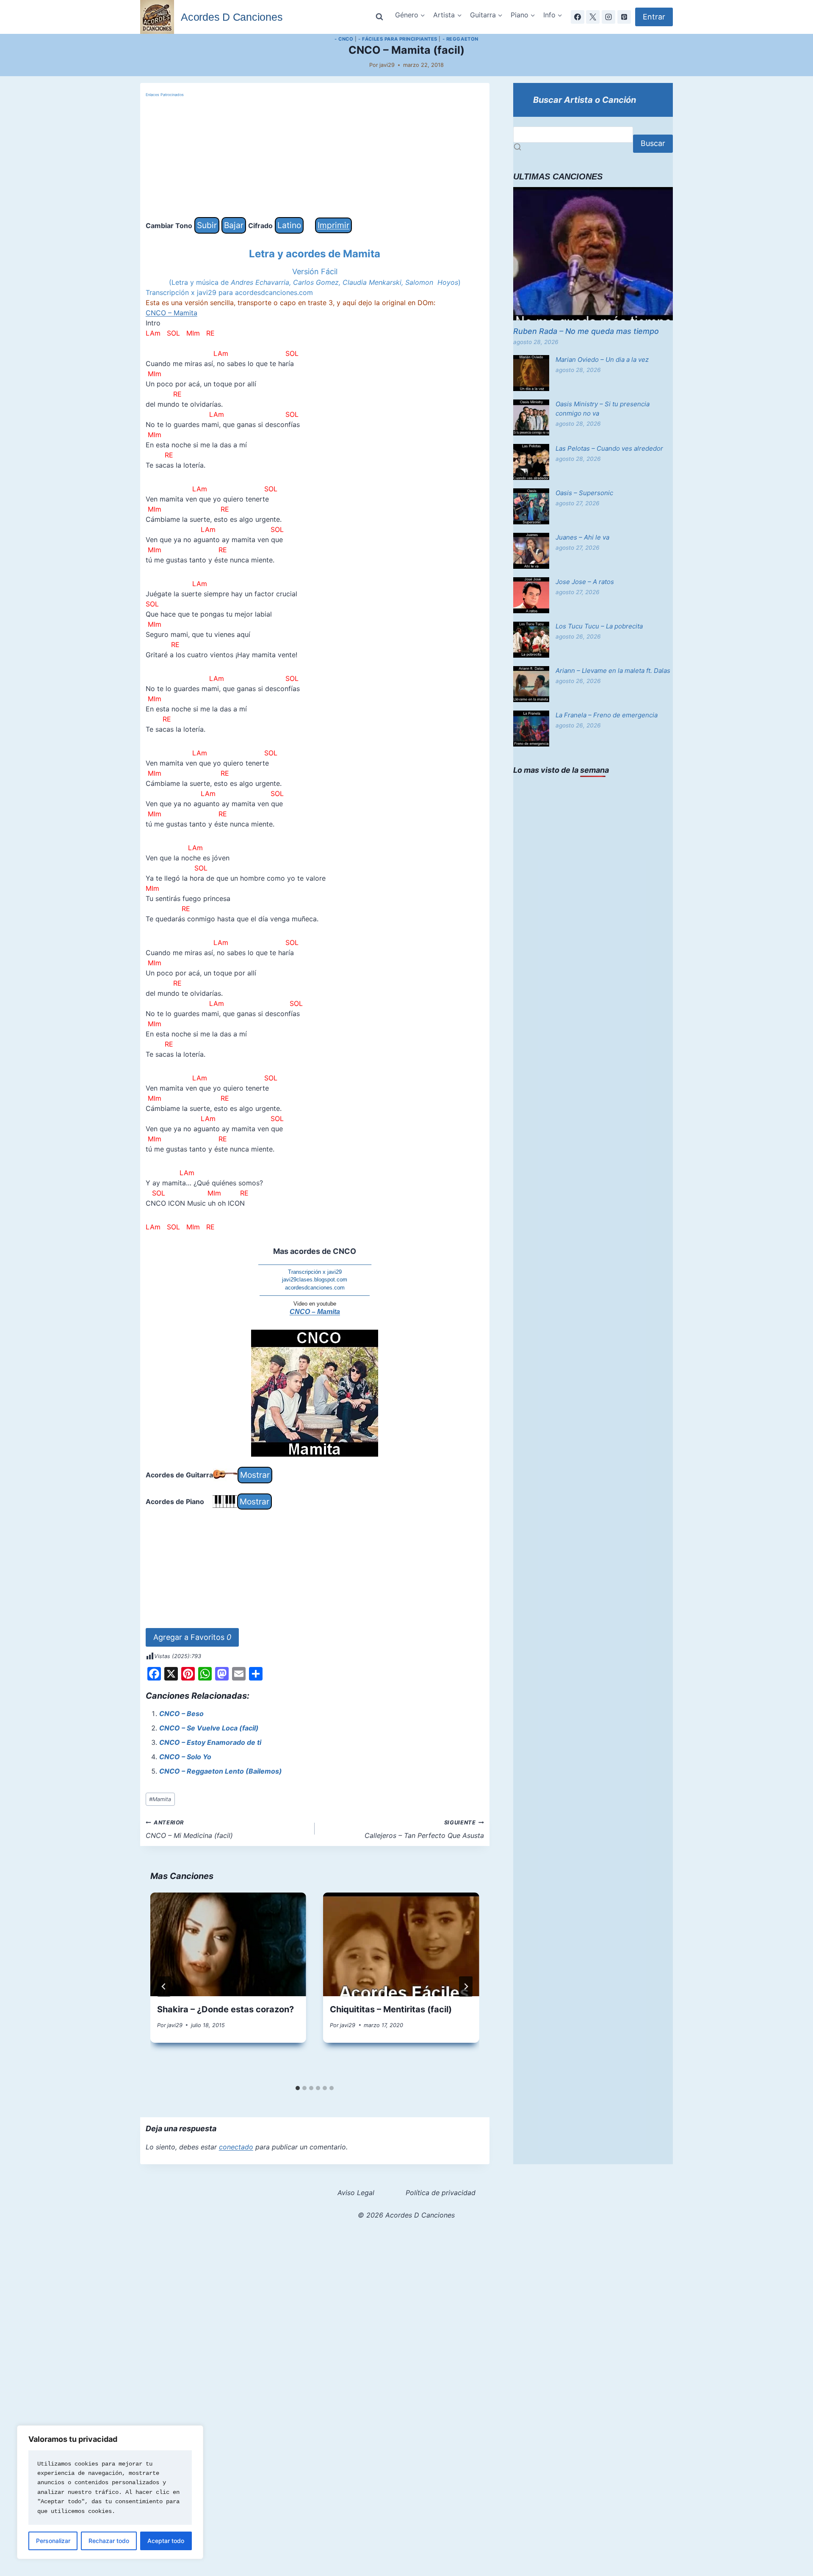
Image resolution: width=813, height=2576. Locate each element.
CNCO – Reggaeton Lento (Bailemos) (221, 1771)
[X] (593, 17)
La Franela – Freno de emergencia (607, 715)
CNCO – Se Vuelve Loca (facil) (209, 1728)
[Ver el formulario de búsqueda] (379, 17)
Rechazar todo (109, 2541)
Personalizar (53, 2541)
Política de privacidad (441, 2193)
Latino (289, 225)
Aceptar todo (166, 2541)
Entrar (654, 17)
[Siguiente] (466, 1986)
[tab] (298, 2088)
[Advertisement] (315, 158)
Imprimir (333, 225)
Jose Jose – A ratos (585, 582)
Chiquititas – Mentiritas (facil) (391, 2009)
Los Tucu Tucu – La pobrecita (599, 626)
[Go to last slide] (164, 1986)
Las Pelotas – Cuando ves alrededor (609, 448)
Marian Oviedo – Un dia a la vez (602, 360)
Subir (207, 225)
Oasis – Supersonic (584, 493)
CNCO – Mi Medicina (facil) (189, 1829)
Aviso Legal (356, 2193)
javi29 (387, 65)
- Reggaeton (460, 39)
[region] (110, 2492)
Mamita (160, 1799)
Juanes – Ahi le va (582, 537)
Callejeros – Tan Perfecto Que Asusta (424, 1829)
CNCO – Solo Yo (185, 1757)
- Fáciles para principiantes (398, 39)
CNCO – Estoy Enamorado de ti (210, 1742)
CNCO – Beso (181, 1714)
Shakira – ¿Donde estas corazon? (225, 2009)
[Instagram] (608, 17)
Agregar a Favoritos (192, 1637)
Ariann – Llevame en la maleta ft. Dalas (613, 671)
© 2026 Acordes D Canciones (406, 2215)
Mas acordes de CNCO (315, 1251)
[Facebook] (578, 17)
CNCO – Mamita (171, 313)
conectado (236, 2147)
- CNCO (344, 39)
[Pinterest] (624, 17)
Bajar (234, 225)
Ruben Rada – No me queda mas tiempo (586, 331)
